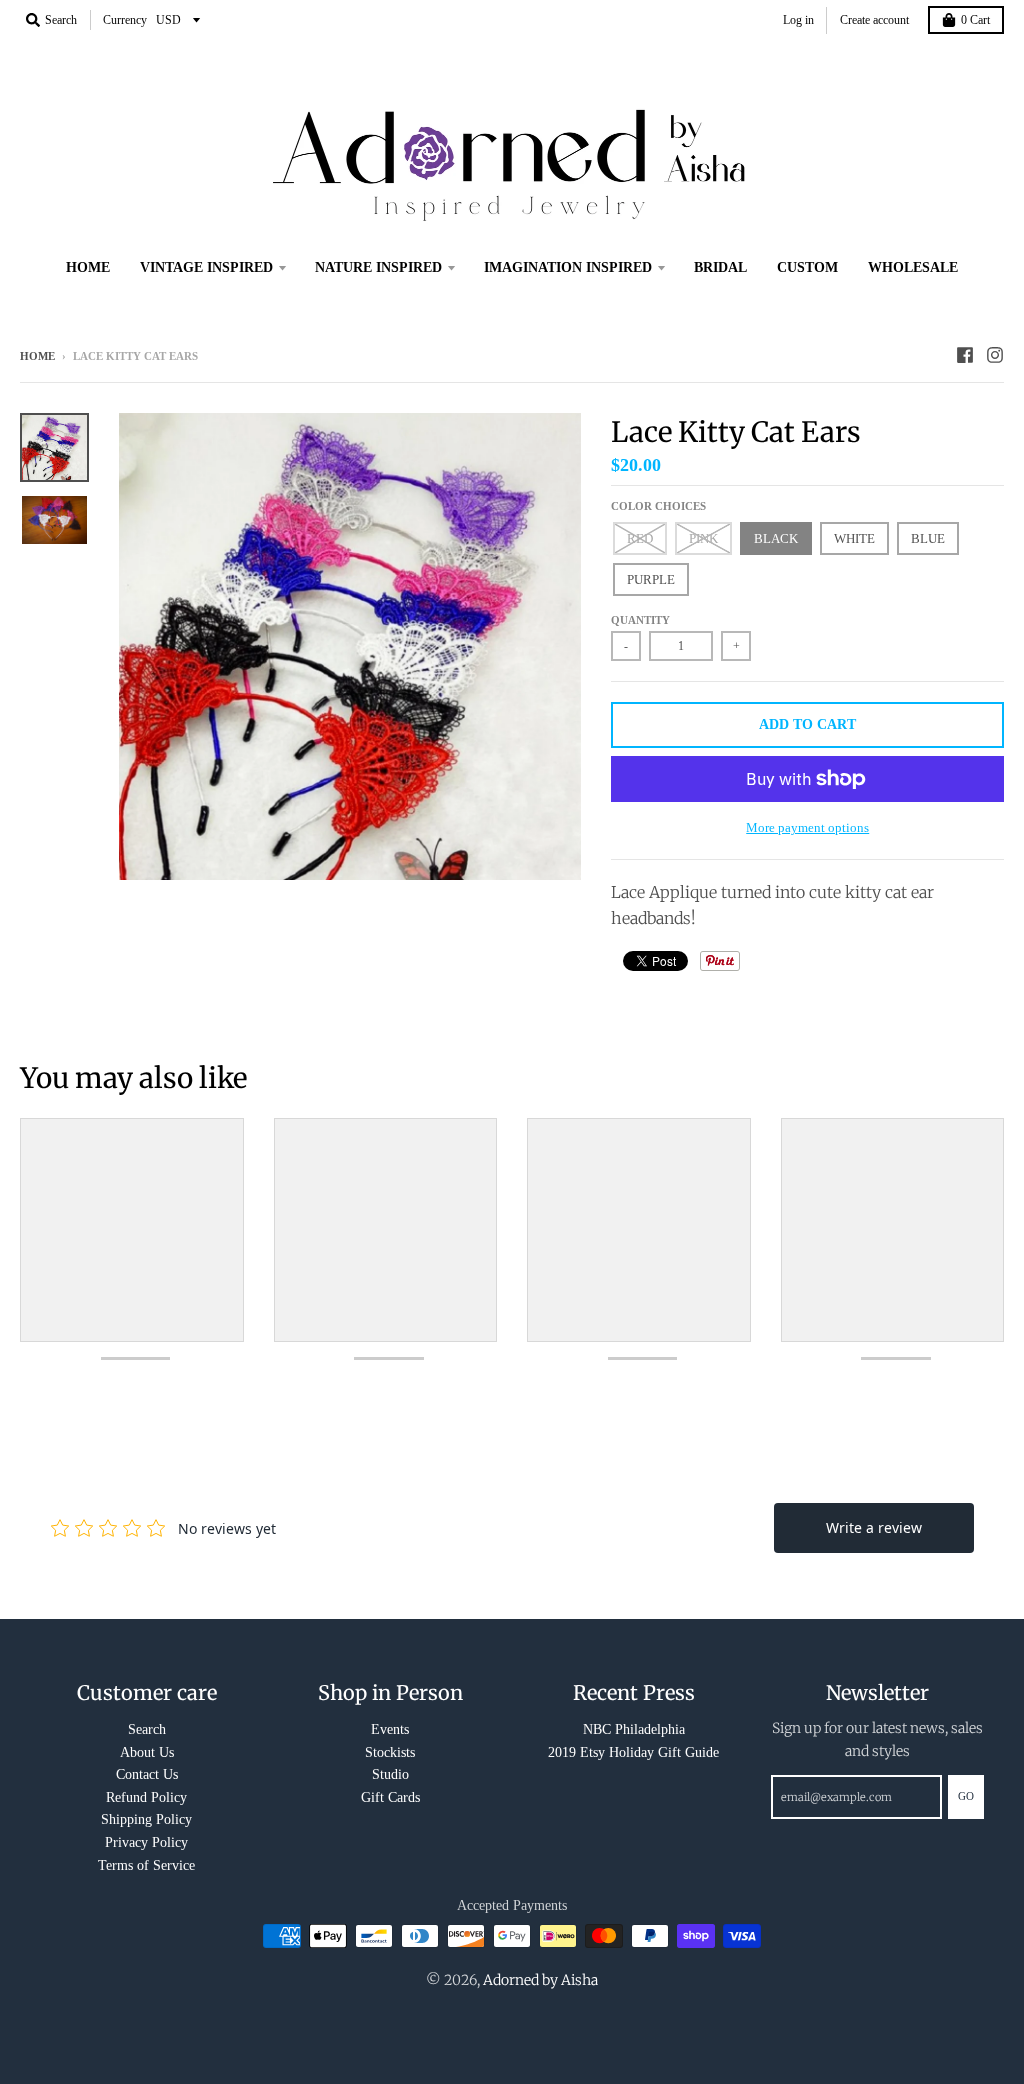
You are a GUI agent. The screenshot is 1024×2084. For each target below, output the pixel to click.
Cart (975, 20)
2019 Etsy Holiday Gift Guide (633, 1752)
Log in (798, 20)
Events (390, 1729)
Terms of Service (146, 1865)
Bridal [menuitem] (720, 267)
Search (147, 1729)
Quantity (640, 620)
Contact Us (147, 1774)
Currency (125, 20)
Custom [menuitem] (807, 267)
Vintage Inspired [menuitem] (206, 267)
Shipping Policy (146, 1819)
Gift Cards (390, 1797)
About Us (147, 1752)
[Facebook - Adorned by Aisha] (965, 355)
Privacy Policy (146, 1842)
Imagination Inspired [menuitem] (568, 267)
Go (966, 1796)
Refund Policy (146, 1797)
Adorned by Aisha (540, 1980)
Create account (874, 20)
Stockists (390, 1752)
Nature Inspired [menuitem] (378, 267)
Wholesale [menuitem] (913, 267)
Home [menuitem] (88, 267)
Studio (390, 1774)
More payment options (807, 827)
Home (37, 356)
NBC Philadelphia (634, 1729)
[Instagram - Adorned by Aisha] (995, 355)
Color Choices (658, 506)
